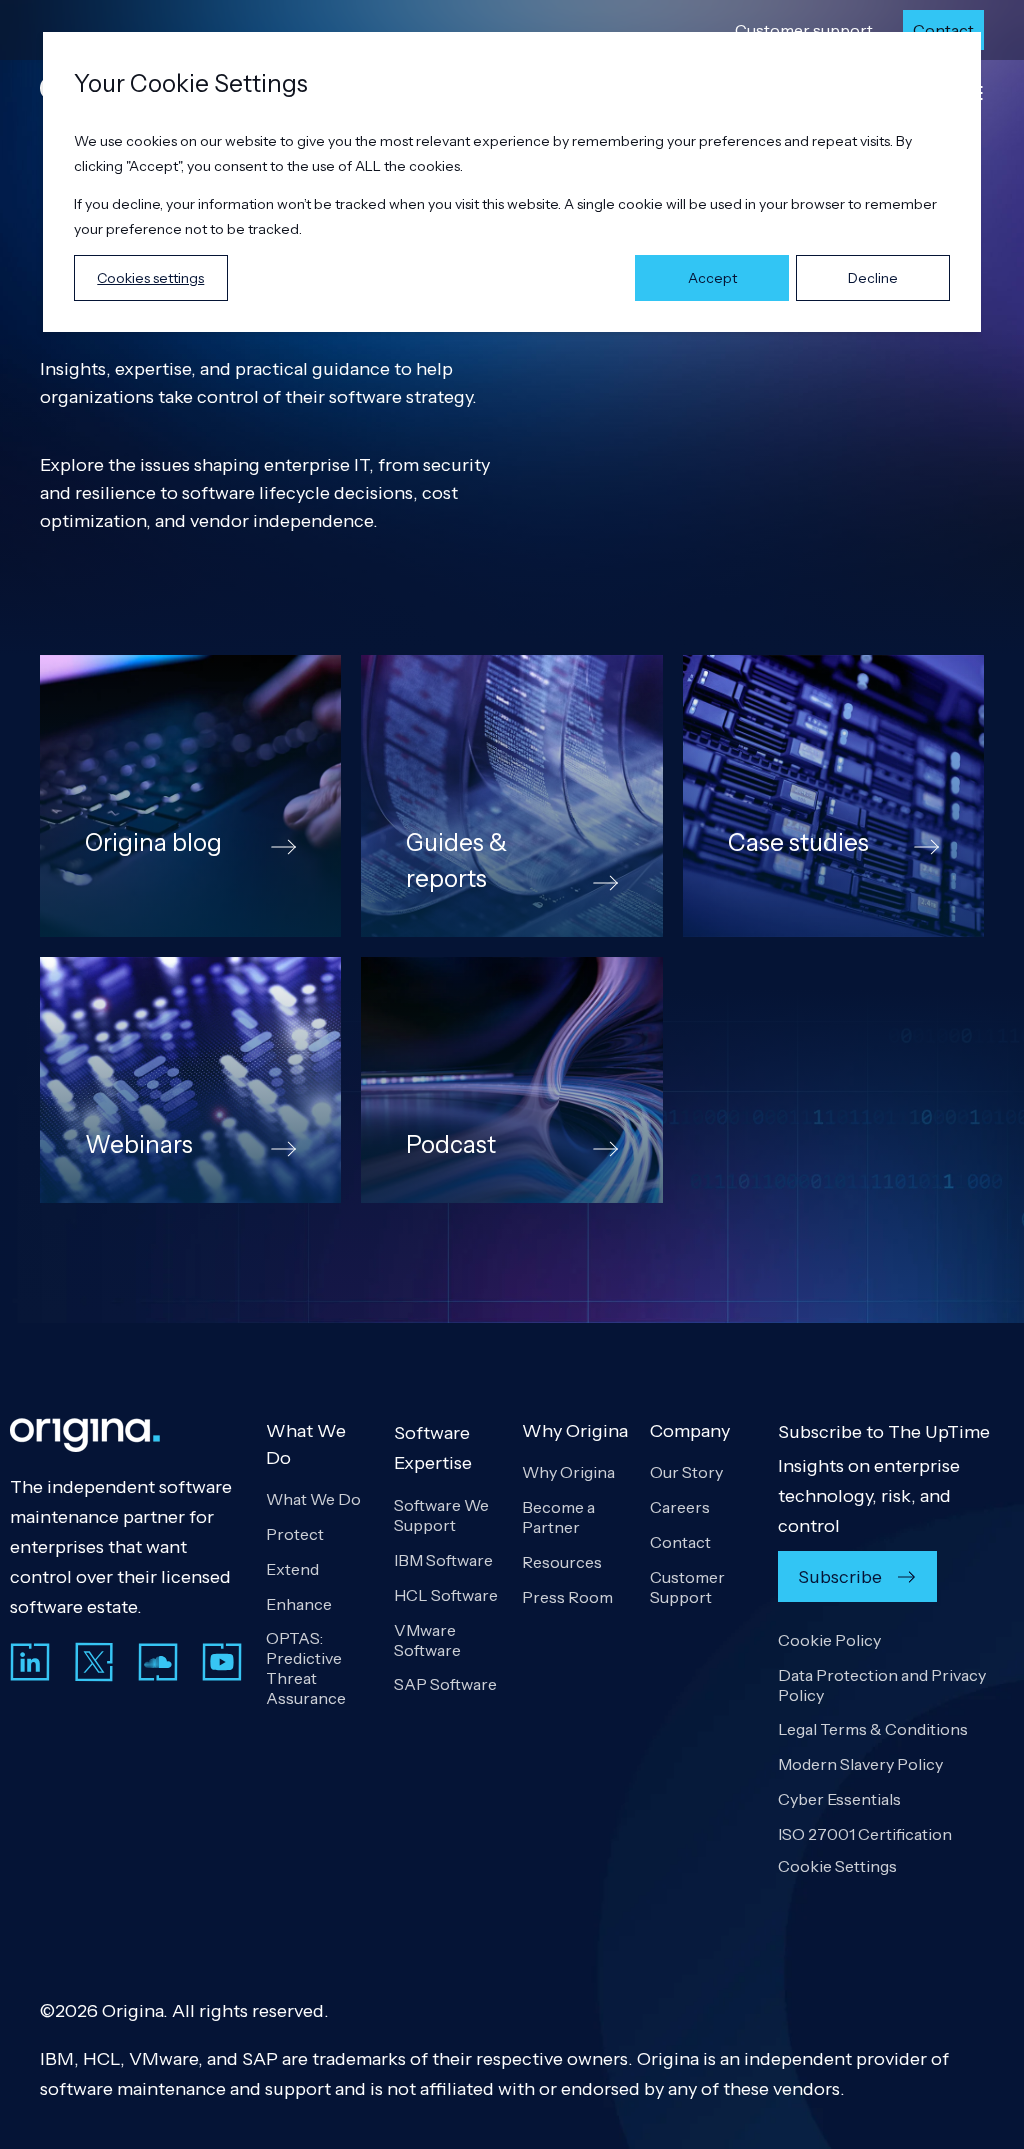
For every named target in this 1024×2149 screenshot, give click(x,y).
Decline (873, 278)
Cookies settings (150, 278)
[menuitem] (804, 30)
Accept (712, 278)
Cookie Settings (837, 1866)
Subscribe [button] (840, 1577)
